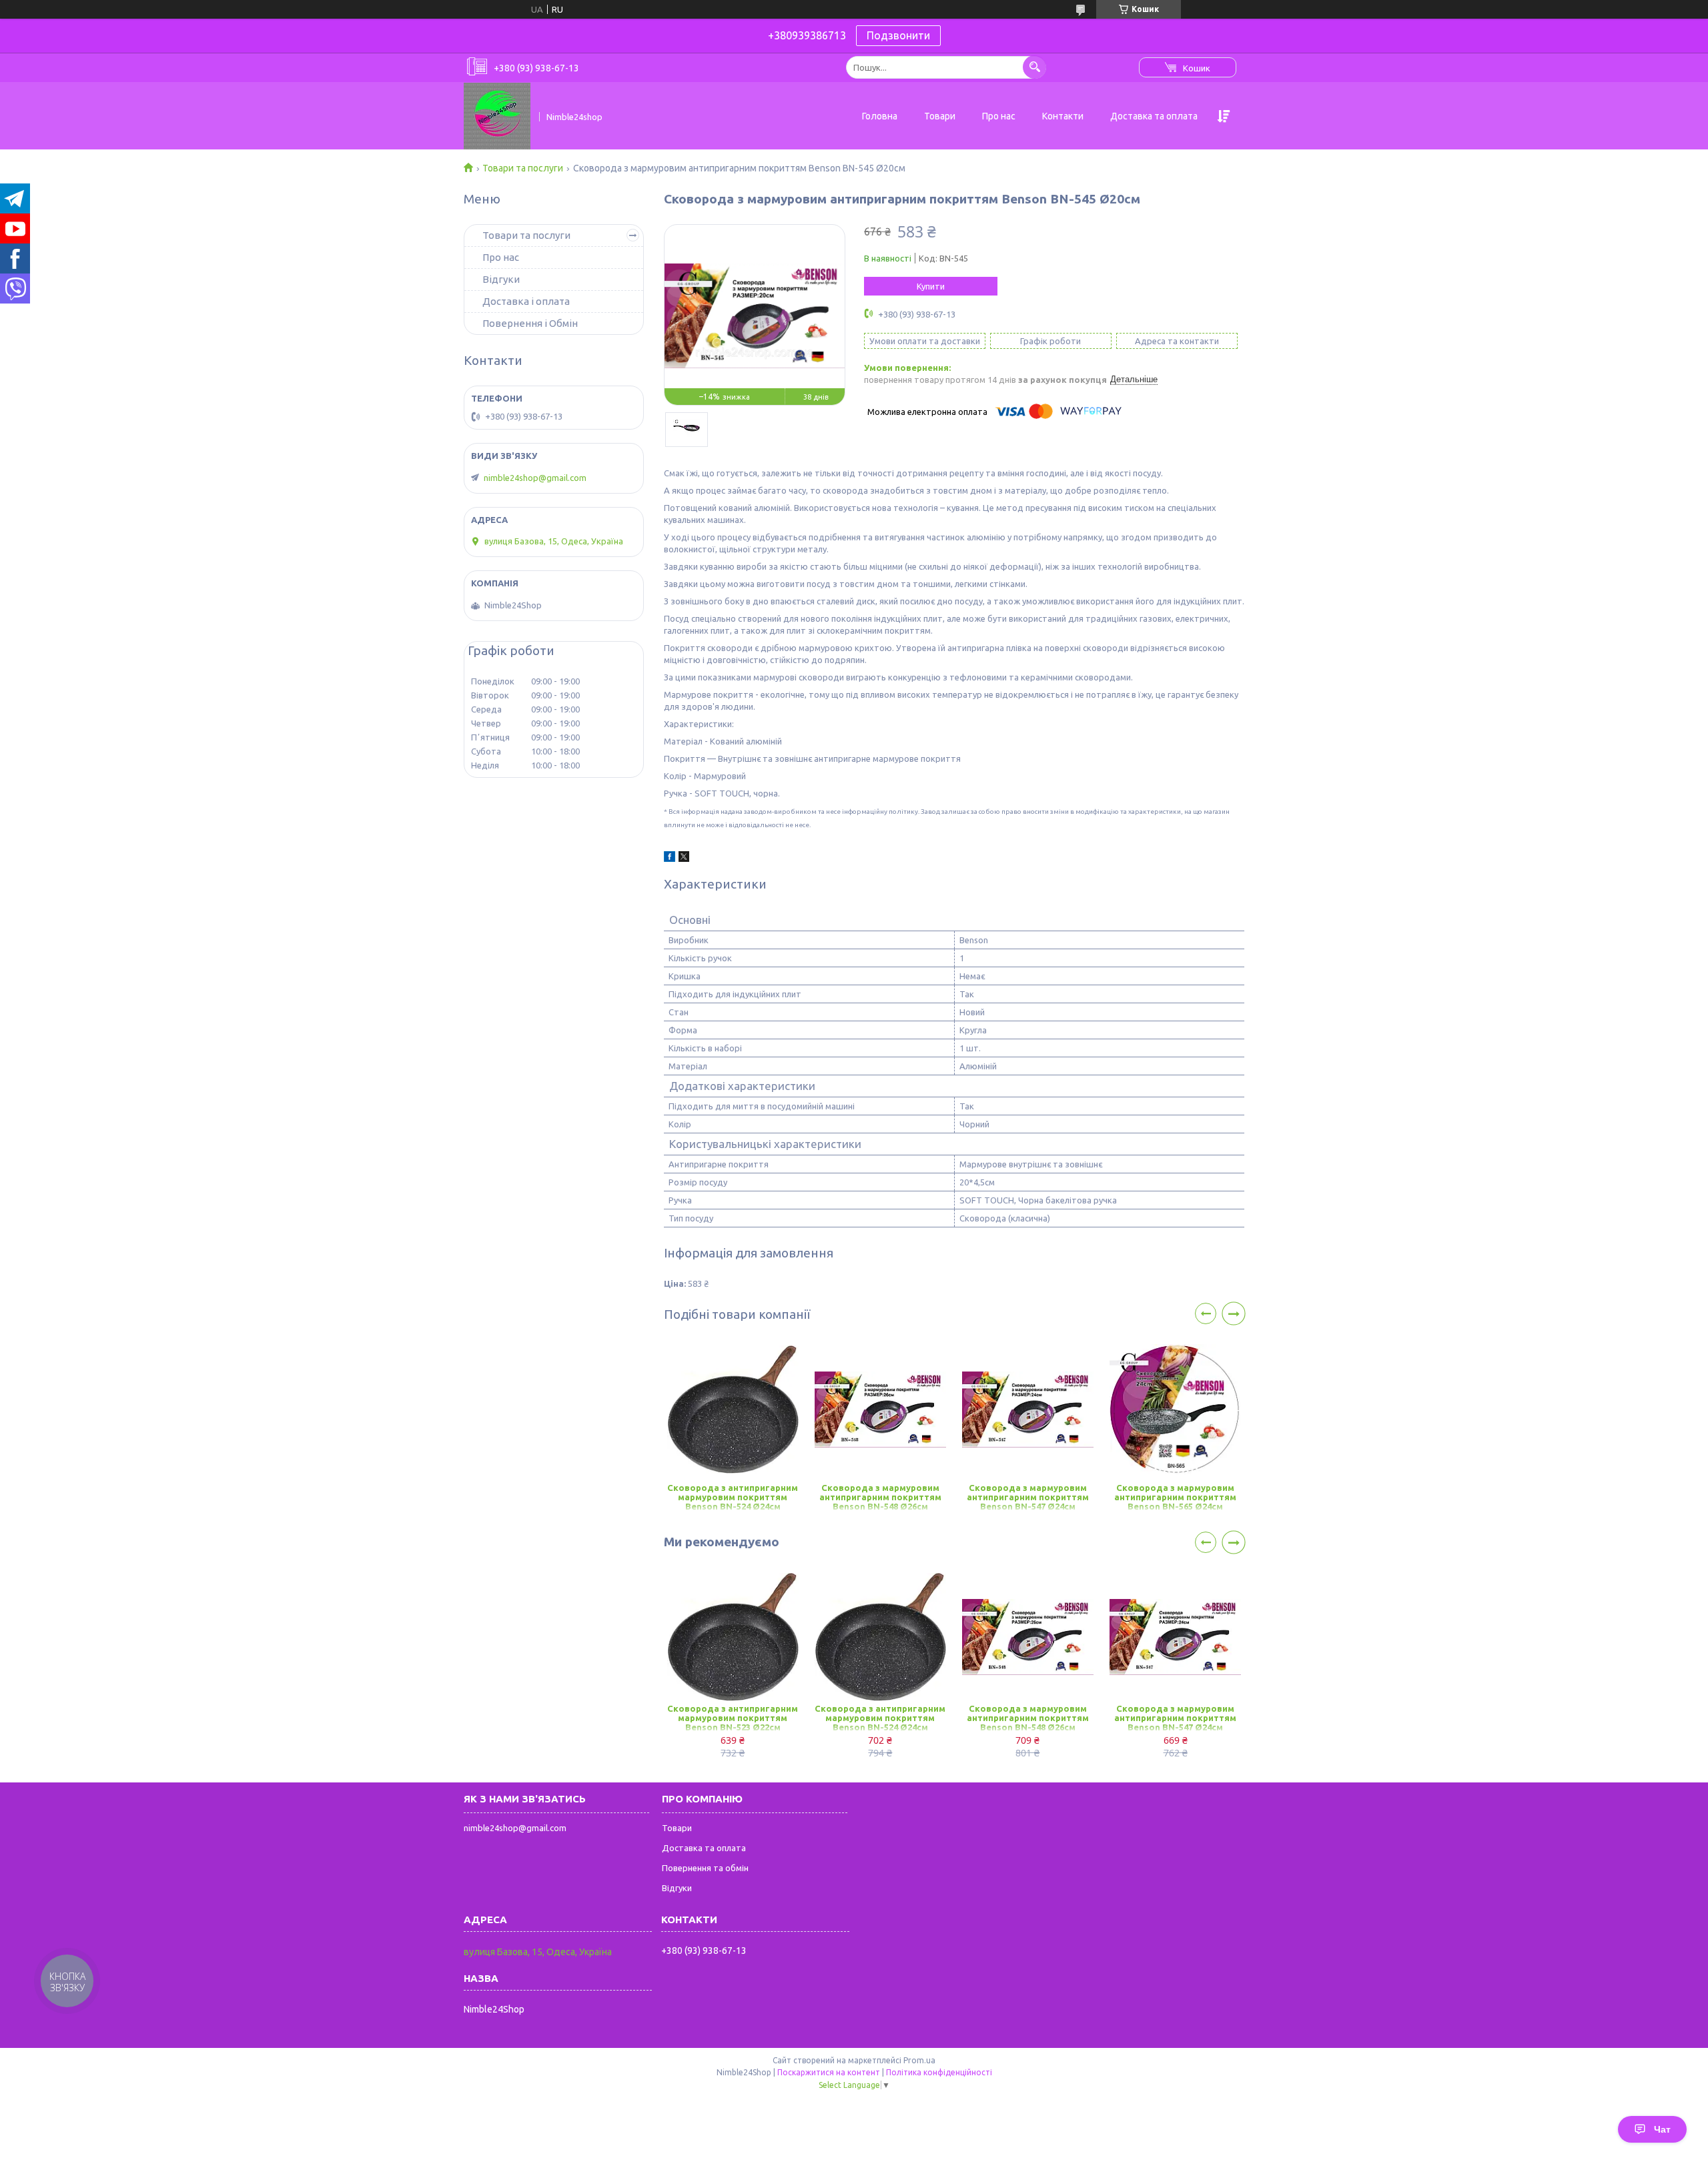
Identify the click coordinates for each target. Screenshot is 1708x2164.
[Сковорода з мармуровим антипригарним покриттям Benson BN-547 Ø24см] (1028, 1410)
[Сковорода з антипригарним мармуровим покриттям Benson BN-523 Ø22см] (733, 1637)
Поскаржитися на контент (829, 2072)
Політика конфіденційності (939, 2072)
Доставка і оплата (526, 301)
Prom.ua (919, 2060)
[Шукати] (1034, 67)
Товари (940, 116)
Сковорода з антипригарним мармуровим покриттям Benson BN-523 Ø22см (733, 1718)
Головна (880, 116)
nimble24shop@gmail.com (535, 478)
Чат (1662, 2129)
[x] (684, 859)
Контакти (1063, 116)
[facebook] (670, 859)
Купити (931, 286)
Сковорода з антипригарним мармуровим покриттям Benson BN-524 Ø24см (733, 1497)
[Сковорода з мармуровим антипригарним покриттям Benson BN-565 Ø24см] (1175, 1410)
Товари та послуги (523, 168)
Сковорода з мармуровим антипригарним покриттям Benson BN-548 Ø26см (880, 1497)
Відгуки (501, 279)
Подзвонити (898, 35)
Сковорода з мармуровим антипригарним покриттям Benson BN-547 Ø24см (1028, 1497)
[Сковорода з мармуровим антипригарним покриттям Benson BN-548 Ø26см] (880, 1410)
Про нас (999, 116)
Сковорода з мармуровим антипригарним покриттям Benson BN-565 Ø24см (1175, 1497)
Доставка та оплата (1154, 116)
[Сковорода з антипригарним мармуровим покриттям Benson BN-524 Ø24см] (733, 1410)
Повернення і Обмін (530, 323)
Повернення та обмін (705, 1868)
